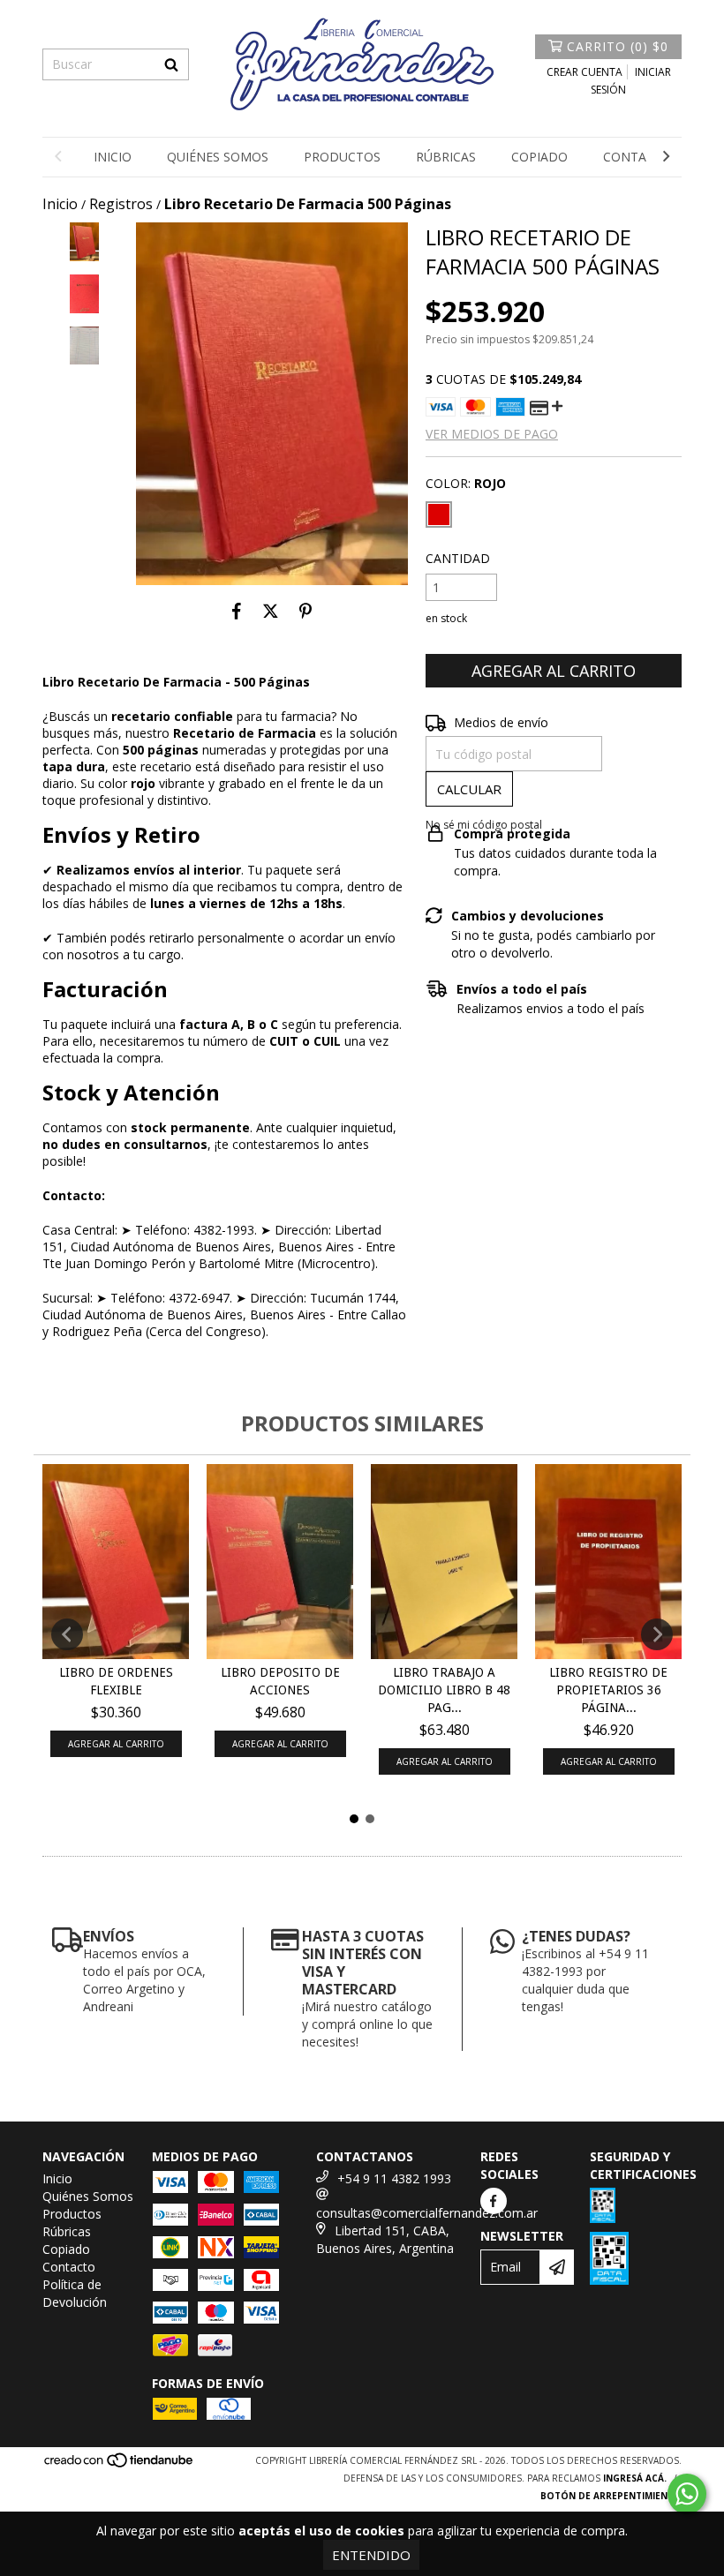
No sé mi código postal (484, 825)
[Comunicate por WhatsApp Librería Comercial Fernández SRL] (687, 2494)
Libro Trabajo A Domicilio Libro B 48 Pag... (444, 1690)
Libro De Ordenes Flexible (116, 1681)
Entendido (371, 2555)
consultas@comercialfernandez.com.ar (427, 2213)
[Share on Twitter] (271, 612)
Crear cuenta (584, 72)
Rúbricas (446, 157)
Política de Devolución (75, 2293)
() (618, 46)
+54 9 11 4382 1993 (394, 2178)
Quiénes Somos (218, 157)
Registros (121, 204)
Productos (342, 157)
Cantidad (458, 558)
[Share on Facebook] (237, 612)
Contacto (637, 157)
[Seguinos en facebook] (494, 2201)
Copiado (539, 157)
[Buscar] (171, 64)
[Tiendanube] (120, 2465)
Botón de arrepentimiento (611, 2496)
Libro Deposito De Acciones (280, 1681)
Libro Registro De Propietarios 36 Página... (608, 1690)
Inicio (113, 157)
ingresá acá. (635, 2478)
